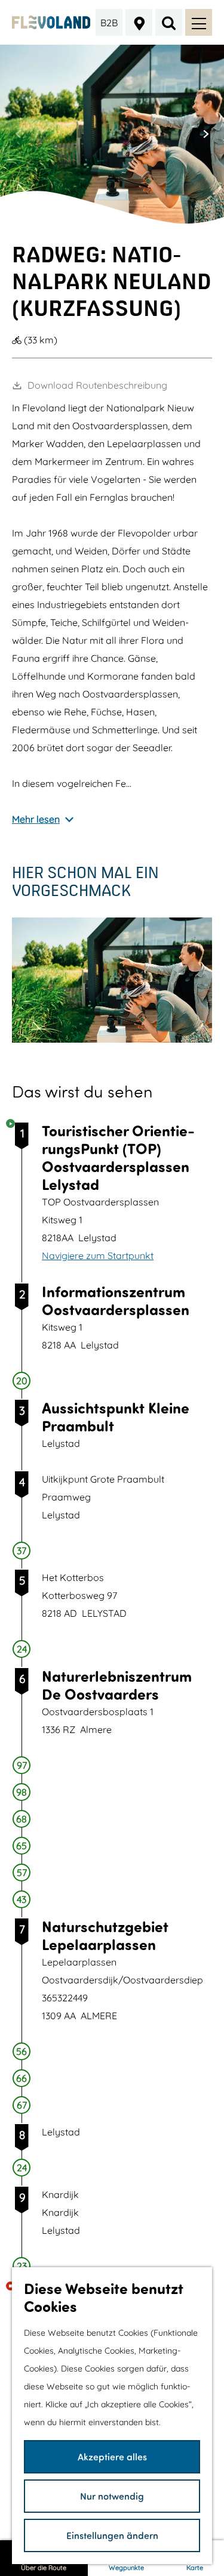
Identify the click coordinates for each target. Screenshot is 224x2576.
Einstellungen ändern (112, 2535)
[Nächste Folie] (206, 134)
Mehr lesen (36, 819)
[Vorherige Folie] (18, 134)
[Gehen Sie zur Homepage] (51, 23)
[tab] (99, 219)
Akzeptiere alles (112, 2456)
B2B (109, 23)
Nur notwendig (112, 2496)
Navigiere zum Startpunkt (98, 1256)
